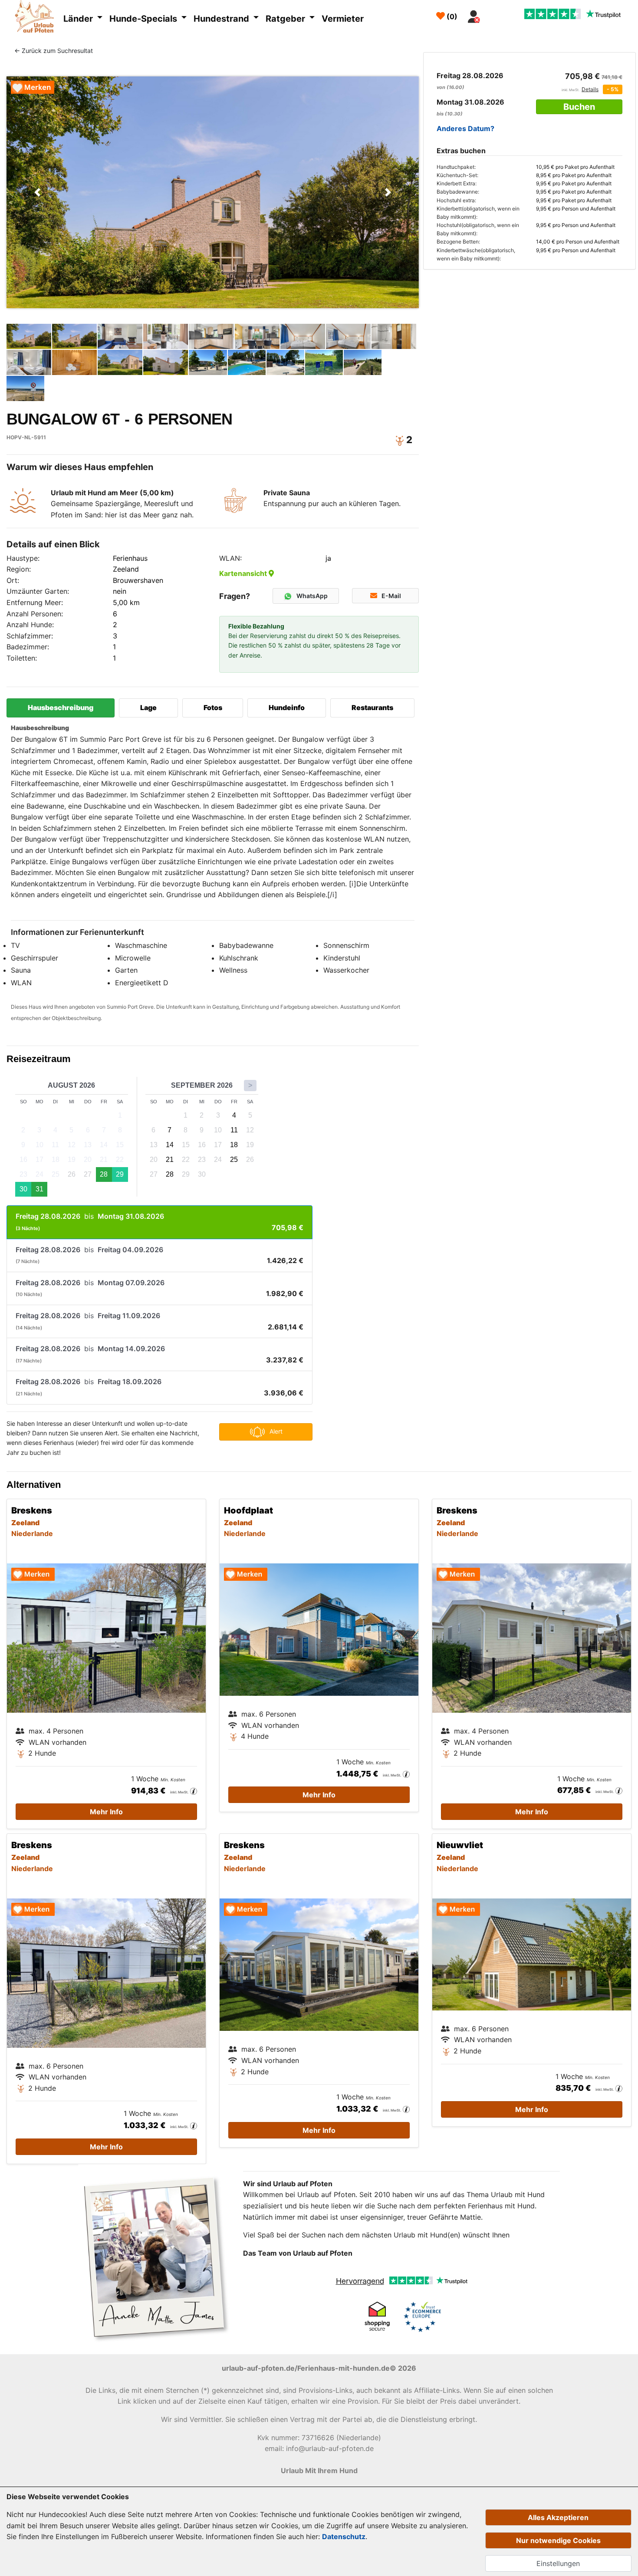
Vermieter (343, 19)
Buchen (579, 107)
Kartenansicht (244, 573)
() (451, 16)
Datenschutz (344, 2537)
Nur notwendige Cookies (558, 2540)
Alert (276, 1431)
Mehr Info (106, 1812)
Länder (79, 19)
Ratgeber (286, 19)
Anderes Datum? (465, 128)
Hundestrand (222, 19)
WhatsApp (312, 596)
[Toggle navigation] (494, 14)
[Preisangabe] (194, 1791)
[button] (38, 192)
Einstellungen (558, 2563)
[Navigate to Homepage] (37, 18)
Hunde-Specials (144, 19)
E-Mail (391, 596)
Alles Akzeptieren (558, 2517)
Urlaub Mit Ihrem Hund (319, 2471)
